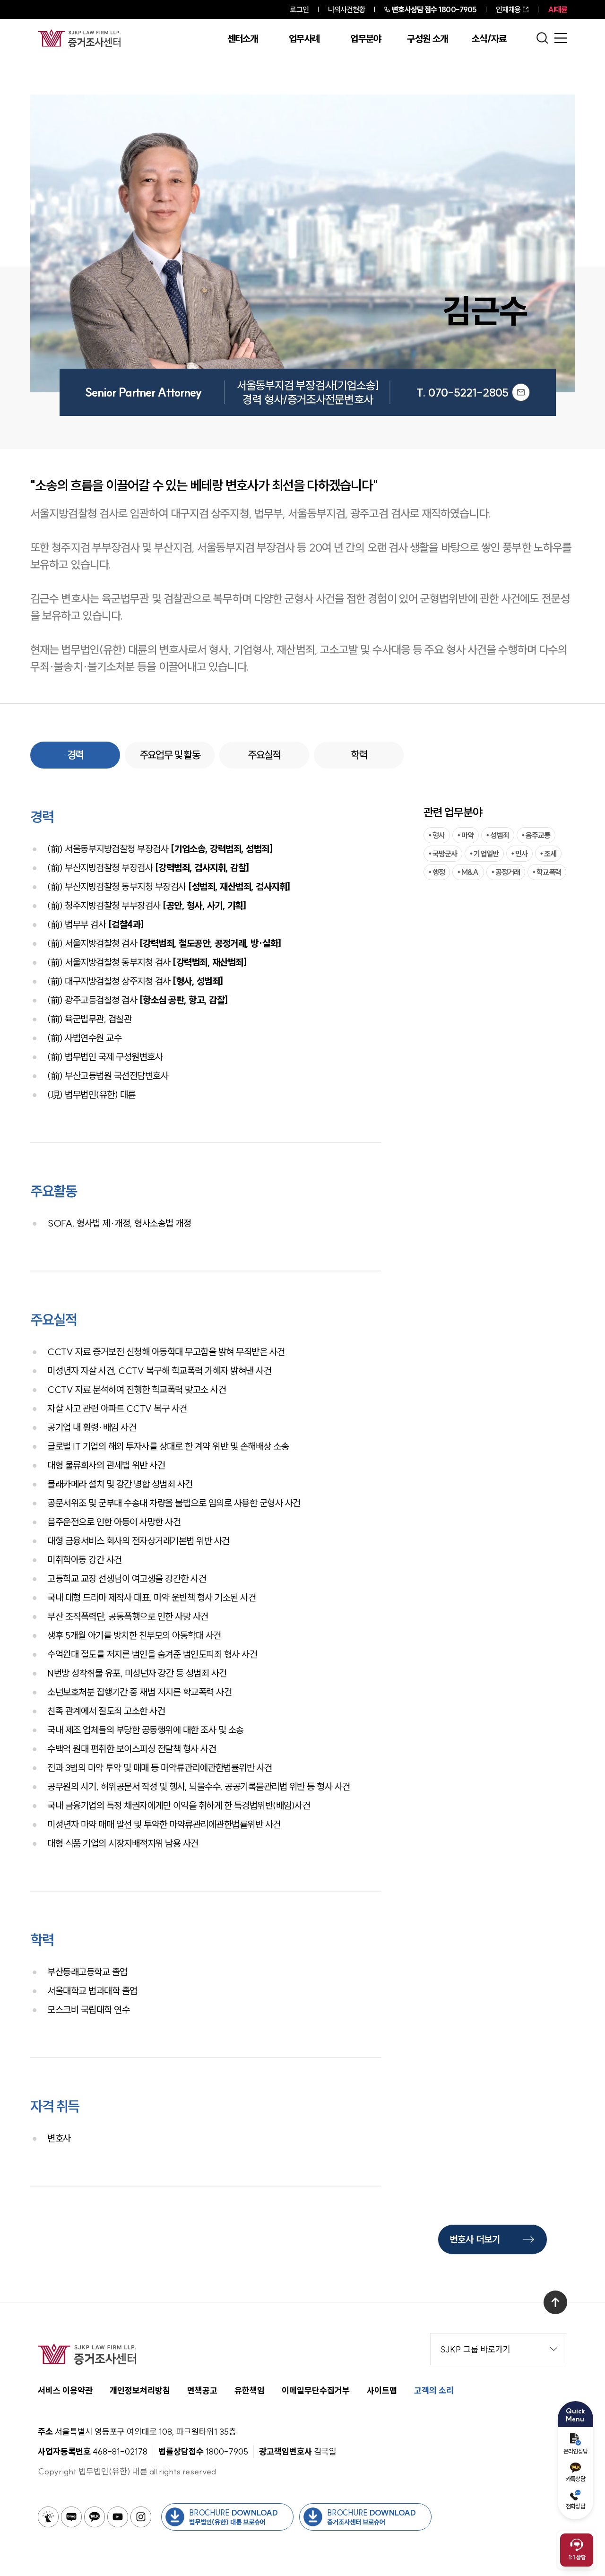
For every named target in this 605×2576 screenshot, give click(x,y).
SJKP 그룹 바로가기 (475, 2349)
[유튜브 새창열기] (118, 2517)
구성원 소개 (427, 39)
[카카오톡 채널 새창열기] (95, 2517)
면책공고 (202, 2390)
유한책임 (250, 2390)
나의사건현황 (347, 9)
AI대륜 (557, 9)
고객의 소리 (434, 2390)
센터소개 (243, 39)
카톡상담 (575, 2479)
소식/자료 (489, 39)
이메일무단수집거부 (316, 2390)
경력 (75, 755)
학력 (359, 755)
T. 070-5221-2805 (462, 392)
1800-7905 (434, 9)
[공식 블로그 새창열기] (71, 2517)
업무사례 (304, 39)
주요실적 (264, 755)
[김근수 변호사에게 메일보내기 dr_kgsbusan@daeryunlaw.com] (521, 392)
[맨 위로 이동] (555, 2302)
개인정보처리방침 (140, 2390)
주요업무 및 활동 (170, 755)
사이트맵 (382, 2390)
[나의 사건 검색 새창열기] (48, 2517)
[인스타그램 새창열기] (141, 2517)
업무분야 (366, 39)
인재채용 (508, 9)
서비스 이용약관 (65, 2390)
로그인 (299, 9)
